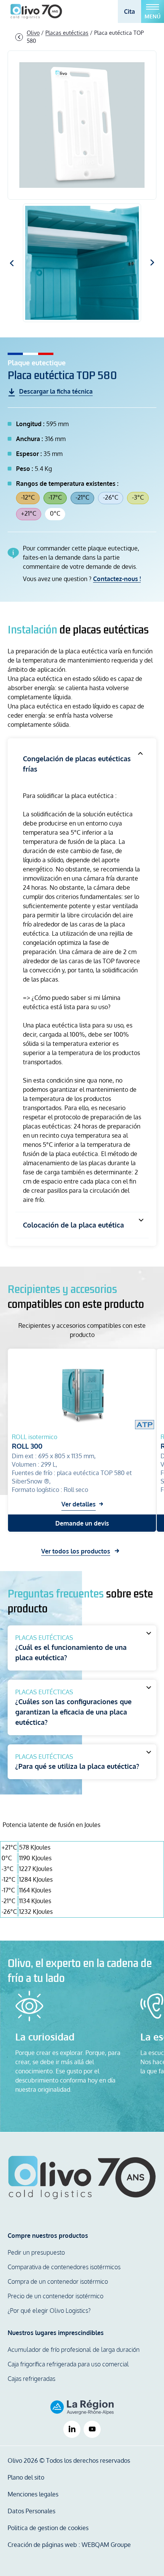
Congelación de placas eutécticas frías (77, 764)
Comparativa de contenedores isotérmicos (64, 2267)
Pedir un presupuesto (36, 2252)
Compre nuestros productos (48, 2236)
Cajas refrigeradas (31, 2379)
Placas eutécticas (67, 33)
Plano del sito (26, 2477)
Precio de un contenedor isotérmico (55, 2296)
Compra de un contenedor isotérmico (58, 2281)
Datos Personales (31, 2511)
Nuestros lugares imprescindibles (56, 2333)
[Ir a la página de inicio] (36, 11)
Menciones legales (33, 2494)
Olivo (33, 33)
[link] (72, 2429)
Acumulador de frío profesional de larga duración (74, 2350)
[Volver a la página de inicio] (82, 2178)
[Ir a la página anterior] (19, 37)
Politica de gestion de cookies (48, 2528)
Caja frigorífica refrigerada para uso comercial (68, 2364)
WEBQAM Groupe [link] (106, 2545)
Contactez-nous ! (117, 579)
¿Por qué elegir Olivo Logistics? (49, 2311)
